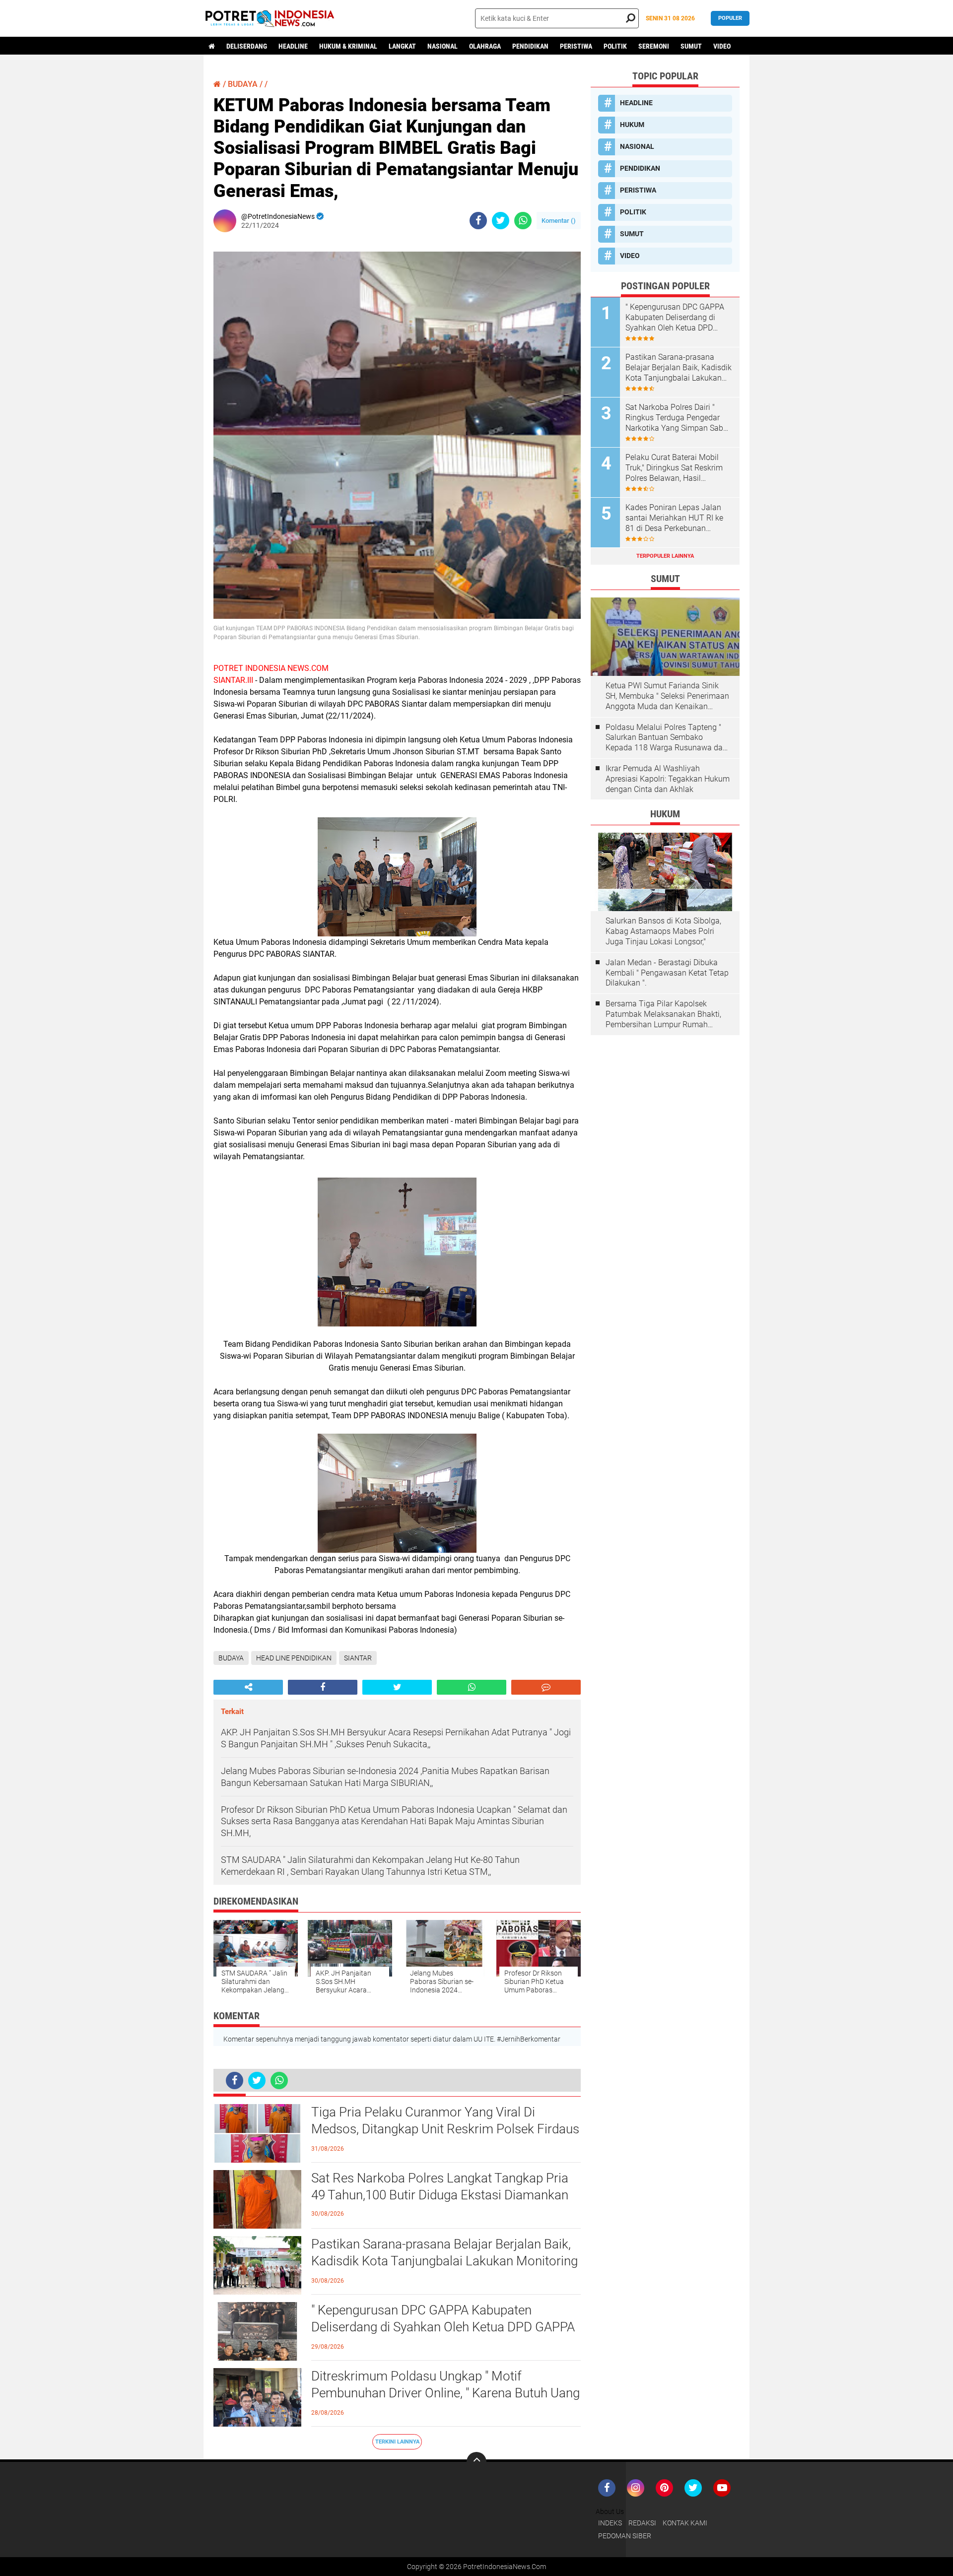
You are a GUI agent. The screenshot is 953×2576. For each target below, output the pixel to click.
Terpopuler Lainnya (665, 556)
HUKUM (632, 125)
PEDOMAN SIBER (625, 2536)
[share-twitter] (501, 221)
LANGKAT (402, 46)
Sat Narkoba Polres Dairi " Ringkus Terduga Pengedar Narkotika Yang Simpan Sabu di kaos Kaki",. (677, 418)
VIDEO (722, 46)
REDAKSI (642, 2523)
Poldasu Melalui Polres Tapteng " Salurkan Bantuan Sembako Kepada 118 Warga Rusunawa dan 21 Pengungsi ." (666, 738)
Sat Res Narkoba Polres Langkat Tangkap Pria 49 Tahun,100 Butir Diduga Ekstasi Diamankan (440, 2186)
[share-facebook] (478, 221)
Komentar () (559, 221)
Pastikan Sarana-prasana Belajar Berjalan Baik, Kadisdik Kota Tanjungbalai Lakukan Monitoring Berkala (444, 2261)
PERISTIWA (576, 46)
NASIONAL (442, 46)
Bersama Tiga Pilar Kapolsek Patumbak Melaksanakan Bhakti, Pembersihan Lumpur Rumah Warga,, (663, 1014)
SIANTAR (358, 1658)
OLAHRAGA (485, 46)
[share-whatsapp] (523, 221)
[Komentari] (546, 1687)
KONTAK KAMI (685, 2523)
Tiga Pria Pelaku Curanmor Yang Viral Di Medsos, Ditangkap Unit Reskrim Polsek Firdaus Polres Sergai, (445, 2129)
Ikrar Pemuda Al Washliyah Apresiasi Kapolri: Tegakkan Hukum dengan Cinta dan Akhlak (668, 779)
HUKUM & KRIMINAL (348, 46)
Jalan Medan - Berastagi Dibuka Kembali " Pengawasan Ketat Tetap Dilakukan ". (667, 973)
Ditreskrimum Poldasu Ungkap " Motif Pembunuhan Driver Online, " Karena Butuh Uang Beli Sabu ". (445, 2393)
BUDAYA (243, 84)
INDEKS (610, 2523)
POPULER (730, 18)
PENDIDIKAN (530, 46)
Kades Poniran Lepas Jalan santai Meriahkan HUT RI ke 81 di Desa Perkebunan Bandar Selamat (674, 518)
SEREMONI (654, 46)
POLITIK (615, 46)
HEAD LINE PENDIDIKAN (294, 1658)
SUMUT (691, 46)
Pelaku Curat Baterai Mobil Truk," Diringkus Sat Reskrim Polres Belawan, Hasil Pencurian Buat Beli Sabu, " (674, 468)
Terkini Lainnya (397, 2442)
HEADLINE (293, 46)
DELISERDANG (247, 46)
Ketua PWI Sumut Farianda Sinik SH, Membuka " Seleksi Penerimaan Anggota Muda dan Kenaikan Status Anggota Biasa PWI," (667, 696)
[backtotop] (476, 2462)
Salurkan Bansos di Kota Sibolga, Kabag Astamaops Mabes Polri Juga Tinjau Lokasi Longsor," (663, 931)
